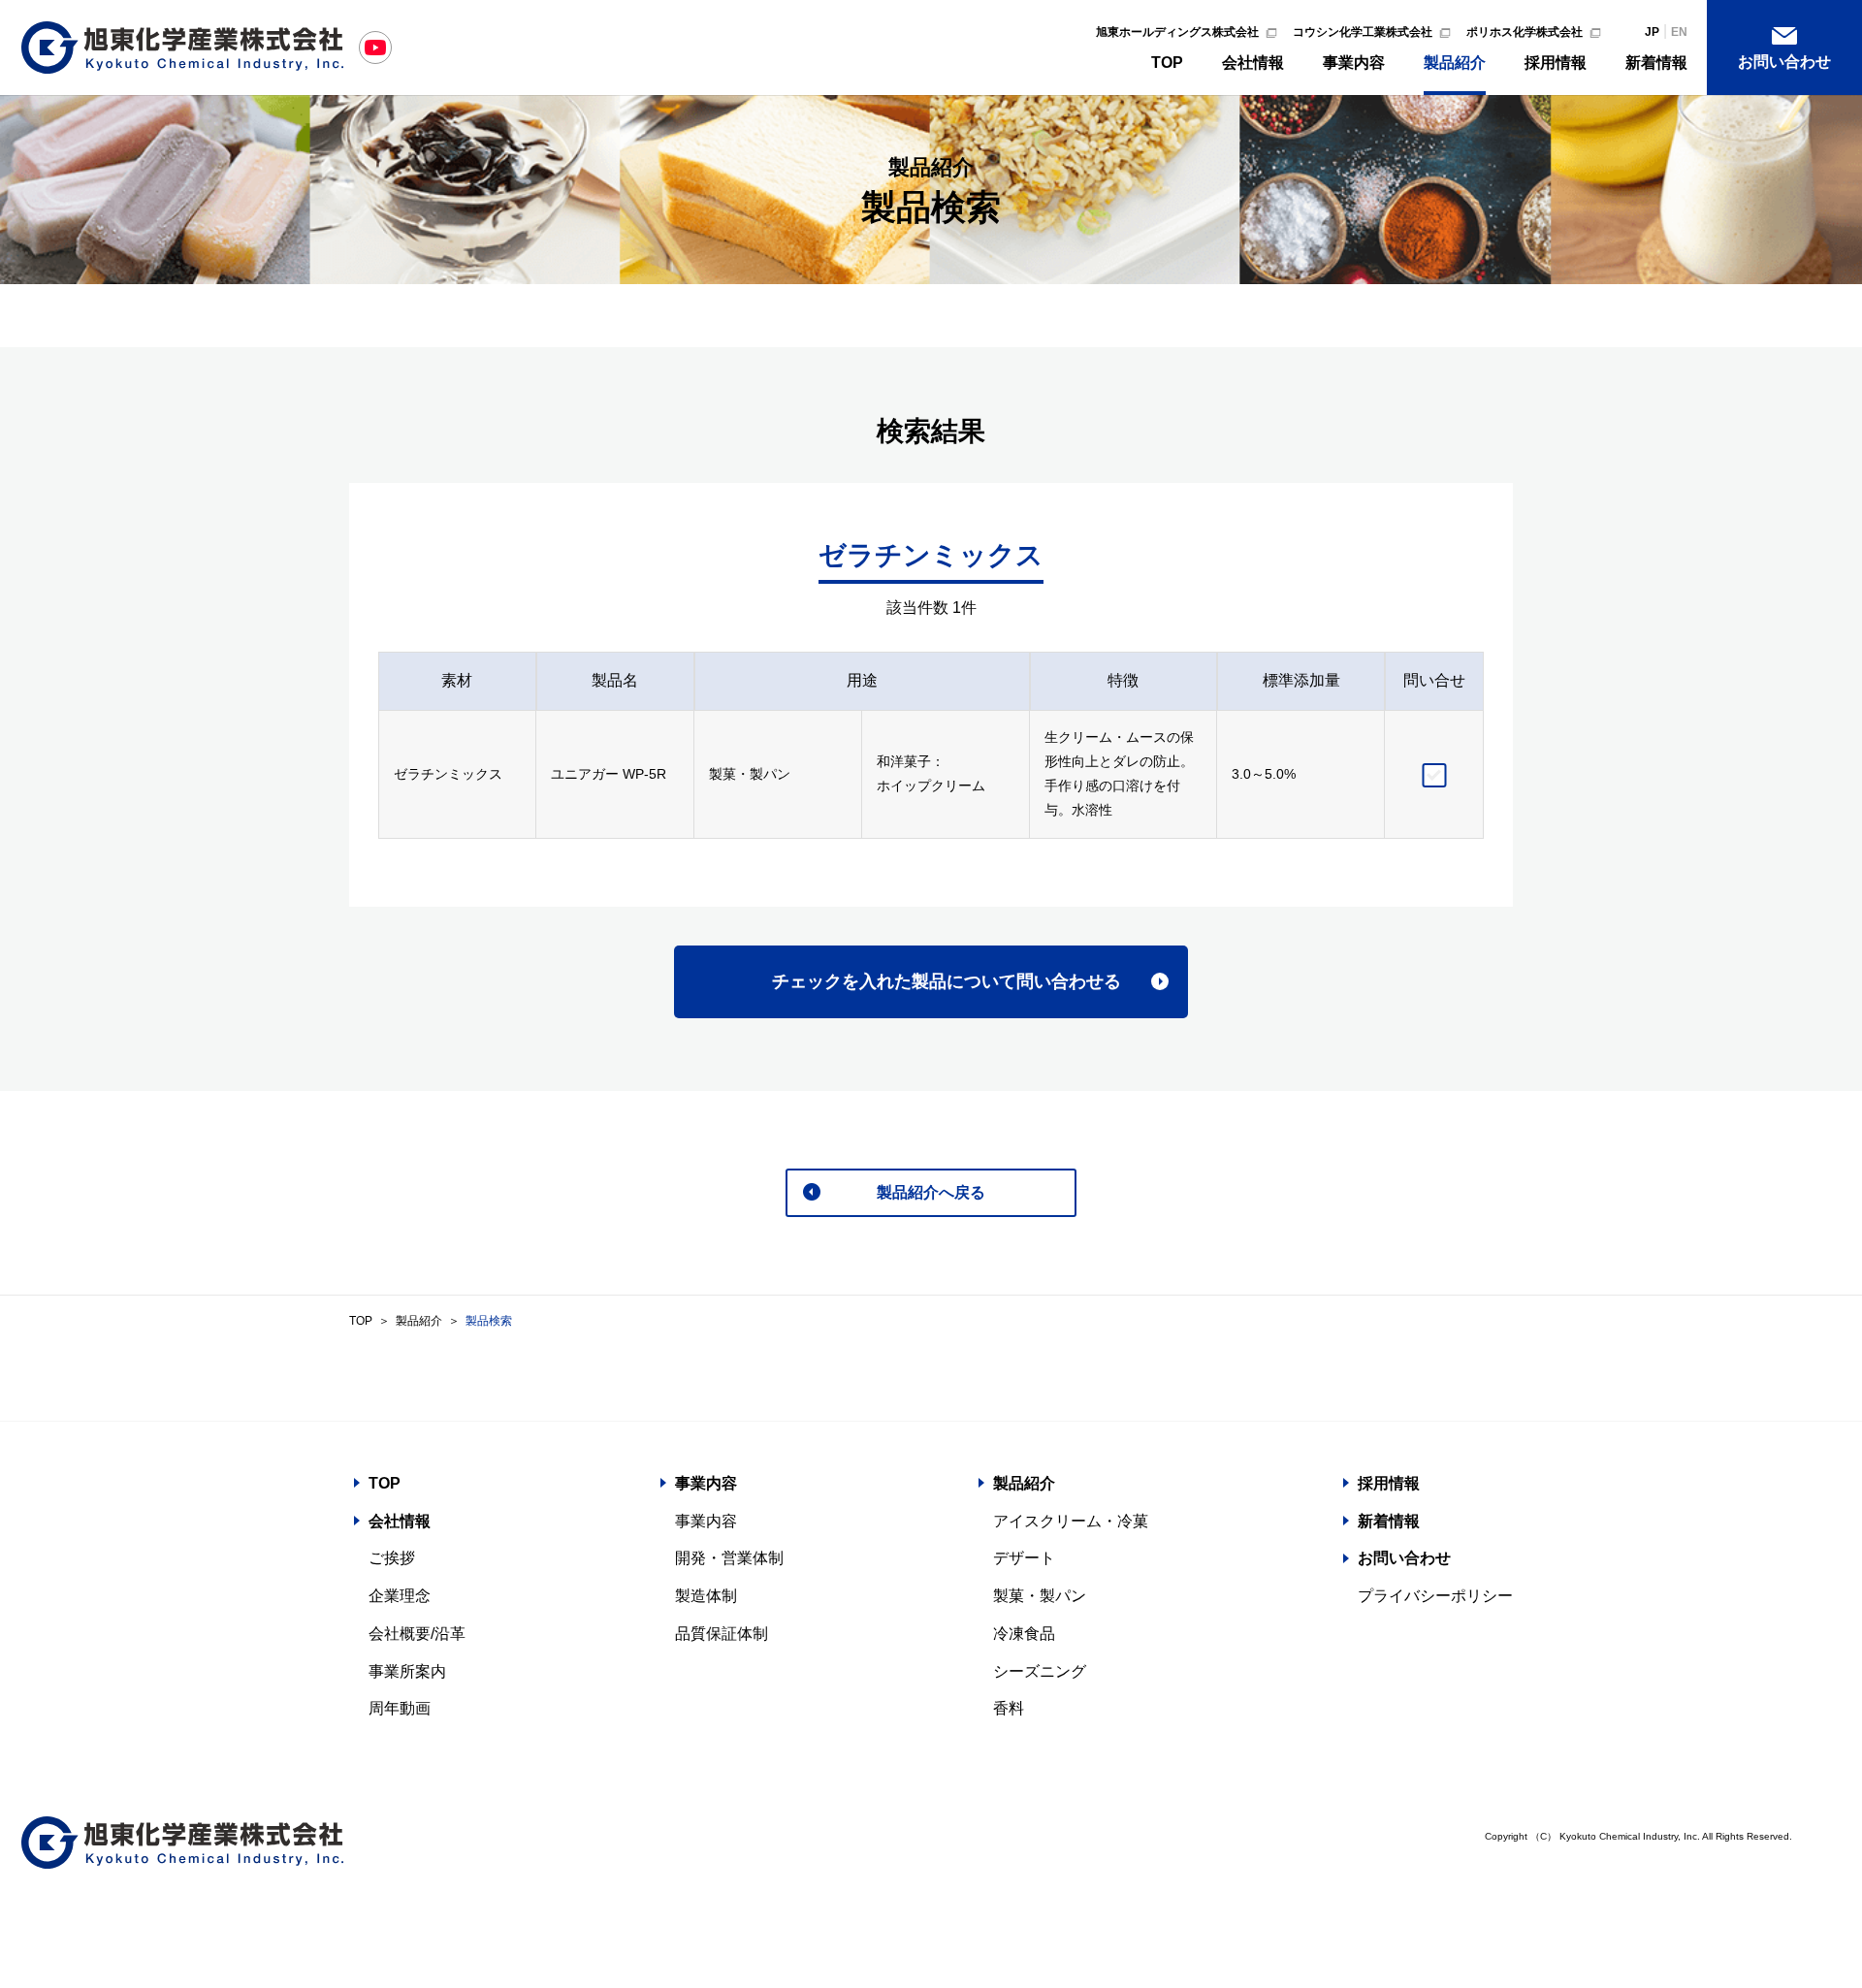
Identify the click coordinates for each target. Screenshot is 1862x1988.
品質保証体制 (722, 1634)
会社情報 (1253, 63)
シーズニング (1040, 1671)
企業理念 (400, 1596)
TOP (1167, 63)
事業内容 (1354, 63)
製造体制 (706, 1596)
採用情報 (1556, 63)
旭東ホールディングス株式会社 (1177, 32)
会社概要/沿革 (417, 1634)
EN (1679, 32)
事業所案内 (407, 1671)
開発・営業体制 (729, 1558)
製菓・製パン (1040, 1596)
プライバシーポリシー (1435, 1596)
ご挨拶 (392, 1558)
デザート (1024, 1558)
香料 (1009, 1708)
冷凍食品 (1024, 1634)
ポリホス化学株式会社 (1525, 32)
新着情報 (1656, 63)
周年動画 (400, 1708)
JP (1652, 32)
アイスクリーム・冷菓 (1071, 1521)
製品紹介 (1455, 63)
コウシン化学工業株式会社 (1363, 32)
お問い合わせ (1784, 62)
